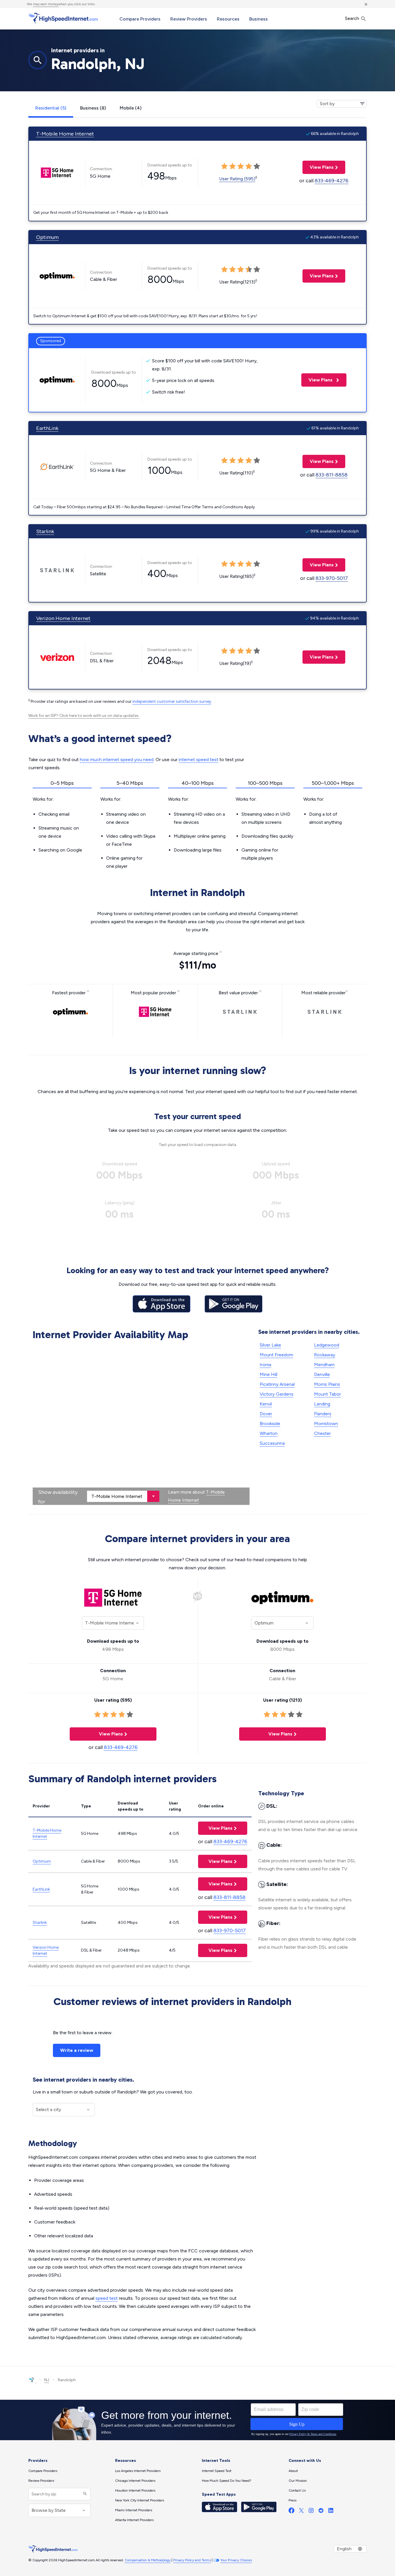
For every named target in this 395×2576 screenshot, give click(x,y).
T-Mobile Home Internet (65, 134)
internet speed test (199, 760)
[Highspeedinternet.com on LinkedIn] (331, 2512)
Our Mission (298, 2481)
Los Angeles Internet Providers (138, 2471)
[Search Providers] (84, 2494)
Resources (228, 19)
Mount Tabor (327, 1394)
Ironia (265, 1365)
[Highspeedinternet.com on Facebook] (291, 2512)
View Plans (318, 167)
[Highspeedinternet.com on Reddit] (321, 2512)
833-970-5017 (332, 578)
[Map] (141, 1424)
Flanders (323, 1414)
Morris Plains (327, 1384)
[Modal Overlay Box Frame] (197, 2420)
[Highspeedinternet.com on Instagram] (311, 2512)
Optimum (47, 237)
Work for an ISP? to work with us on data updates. (84, 716)
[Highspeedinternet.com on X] (301, 2512)
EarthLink (47, 428)
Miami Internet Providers (134, 2510)
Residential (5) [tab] (51, 108)
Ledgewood (327, 1345)
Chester (322, 1433)
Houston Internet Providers (135, 2490)
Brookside (270, 1424)
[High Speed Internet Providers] (63, 18)
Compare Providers (140, 19)
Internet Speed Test (217, 2471)
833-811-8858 (332, 475)
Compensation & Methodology (148, 2560)
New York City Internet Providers (140, 2500)
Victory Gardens (277, 1394)
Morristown (326, 1424)
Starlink (45, 531)
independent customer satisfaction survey (172, 701)
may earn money (46, 4)
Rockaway (325, 1355)
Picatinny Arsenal (277, 1384)
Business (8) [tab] (93, 108)
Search (353, 18)
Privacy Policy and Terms (192, 2560)
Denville (322, 1374)
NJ (47, 2380)
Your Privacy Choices (236, 2560)
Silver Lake (270, 1345)
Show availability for (58, 1497)
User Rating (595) (237, 179)
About (293, 2471)
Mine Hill (268, 1374)
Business (259, 19)
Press (292, 2500)
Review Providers (189, 19)
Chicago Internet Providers (135, 2481)
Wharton (269, 1433)
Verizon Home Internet (63, 618)
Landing (322, 1404)
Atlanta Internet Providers (134, 2520)
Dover (266, 1414)
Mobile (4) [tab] (131, 108)
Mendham (324, 1365)
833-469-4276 (332, 181)
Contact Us (297, 2490)
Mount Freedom (276, 1355)
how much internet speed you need (117, 760)
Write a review (77, 2050)
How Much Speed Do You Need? (227, 2481)
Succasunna (272, 1443)
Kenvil (266, 1404)
